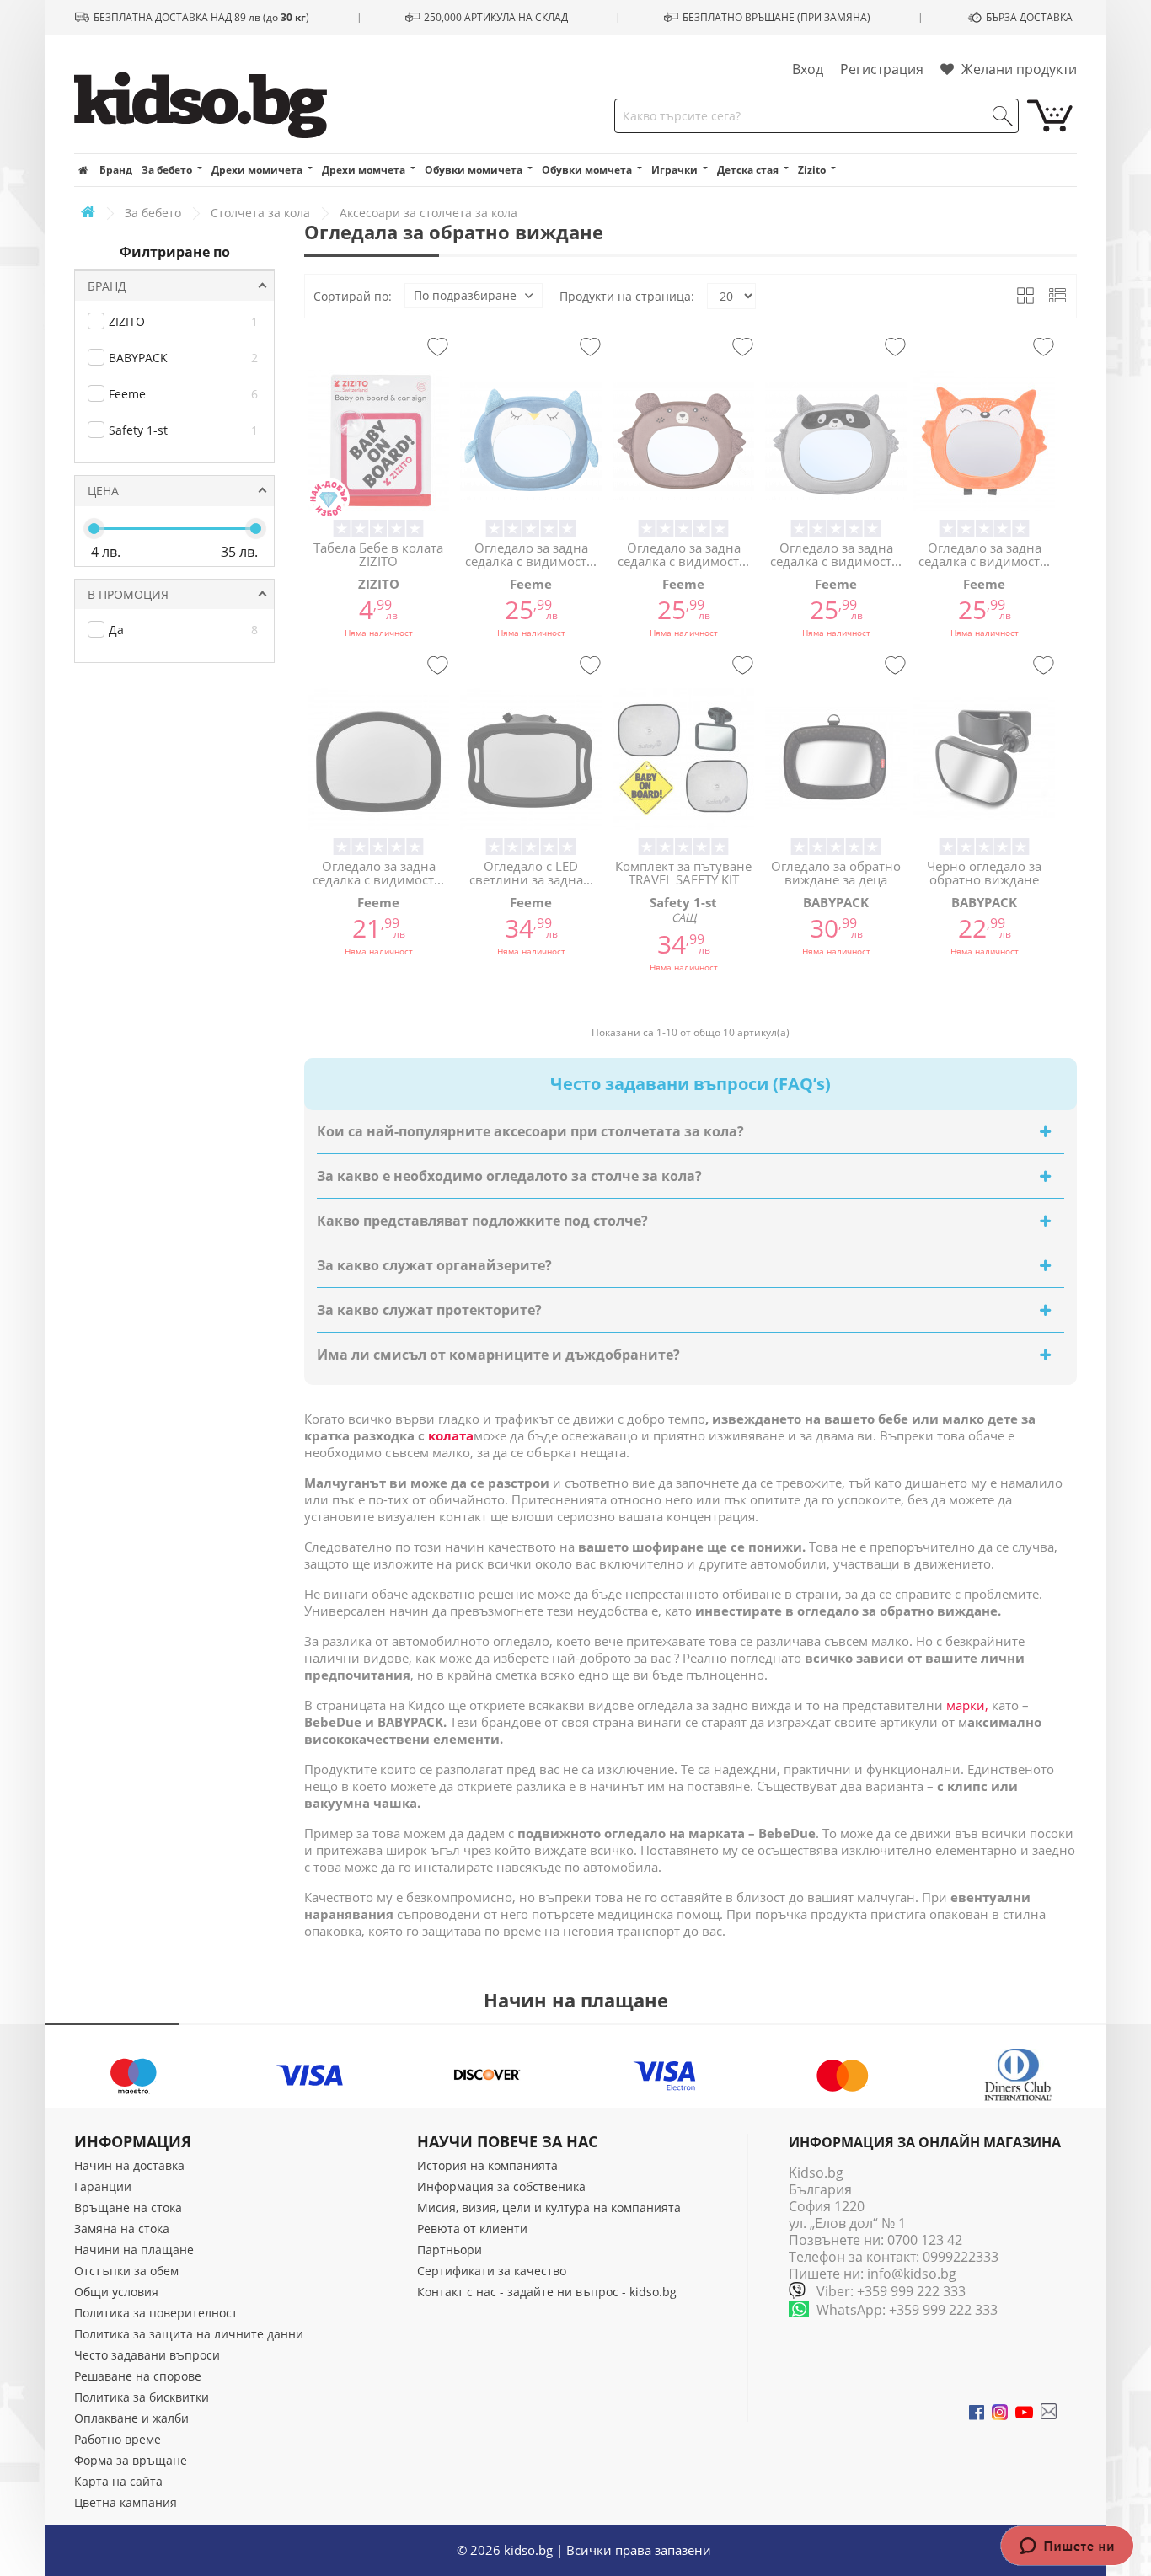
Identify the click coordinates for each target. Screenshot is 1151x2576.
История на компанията (487, 2165)
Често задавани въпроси (147, 2355)
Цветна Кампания (126, 2502)
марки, (969, 1705)
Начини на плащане (134, 2250)
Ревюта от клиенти (472, 2229)
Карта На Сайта (118, 2481)
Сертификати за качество (492, 2271)
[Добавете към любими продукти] (438, 348)
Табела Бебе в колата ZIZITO (378, 555)
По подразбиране (465, 295)
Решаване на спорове (138, 2376)
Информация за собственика (501, 2186)
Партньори (450, 2250)
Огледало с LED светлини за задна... (531, 873)
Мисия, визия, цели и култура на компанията (549, 2207)
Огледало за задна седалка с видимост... (531, 555)
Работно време (118, 2439)
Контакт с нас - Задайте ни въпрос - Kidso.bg (547, 2292)
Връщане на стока (128, 2207)
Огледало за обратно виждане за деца (836, 873)
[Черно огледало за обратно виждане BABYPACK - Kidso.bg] (984, 759)
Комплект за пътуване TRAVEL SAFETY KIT (683, 873)
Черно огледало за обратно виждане (984, 873)
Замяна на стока (122, 2229)
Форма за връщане (131, 2460)
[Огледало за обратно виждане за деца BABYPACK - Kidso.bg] (836, 759)
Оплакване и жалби (131, 2418)
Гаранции (103, 2186)
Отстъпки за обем (126, 2271)
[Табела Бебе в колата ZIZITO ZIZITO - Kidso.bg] (378, 441)
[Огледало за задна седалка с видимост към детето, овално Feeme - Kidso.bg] (378, 759)
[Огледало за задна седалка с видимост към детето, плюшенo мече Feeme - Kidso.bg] (683, 441)
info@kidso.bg (912, 2274)
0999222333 (961, 2257)
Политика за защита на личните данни (189, 2334)
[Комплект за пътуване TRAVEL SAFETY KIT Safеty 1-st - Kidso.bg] (683, 759)
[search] (1003, 116)
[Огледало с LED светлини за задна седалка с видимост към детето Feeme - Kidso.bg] (531, 759)
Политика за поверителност (156, 2313)
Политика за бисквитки (142, 2397)
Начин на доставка (129, 2165)
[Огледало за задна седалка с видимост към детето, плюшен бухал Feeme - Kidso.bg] (531, 441)
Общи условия (116, 2292)
